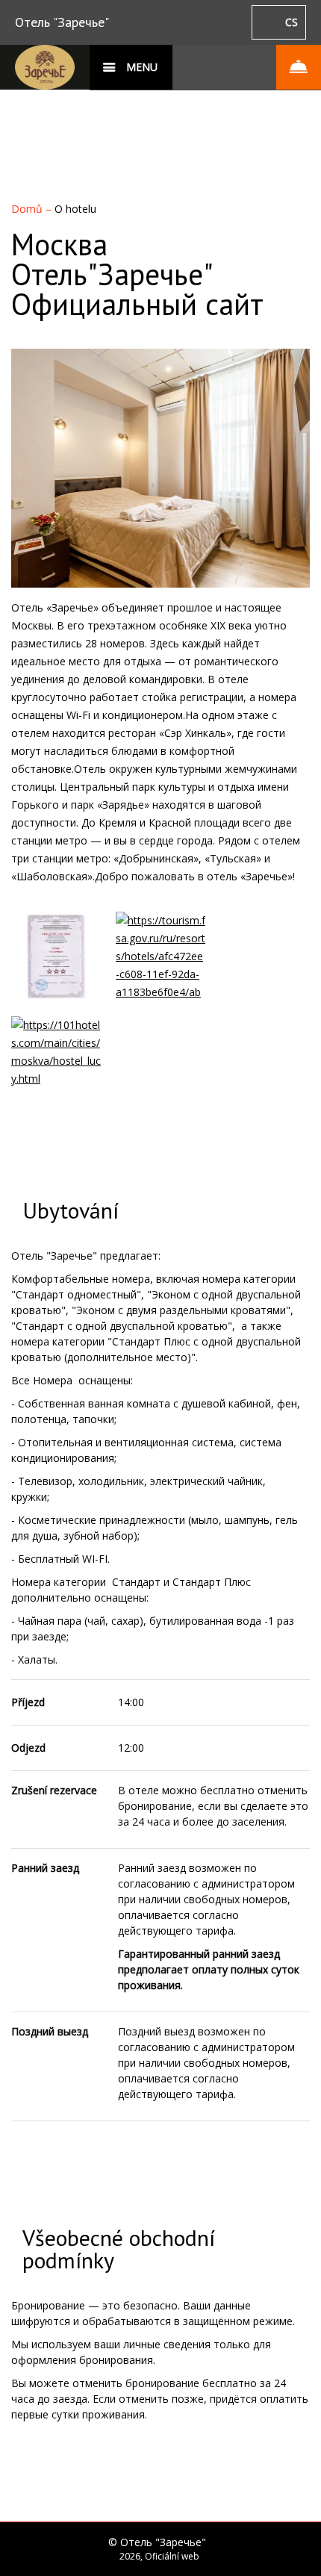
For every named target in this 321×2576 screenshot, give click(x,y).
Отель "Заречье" (62, 22)
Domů (28, 209)
